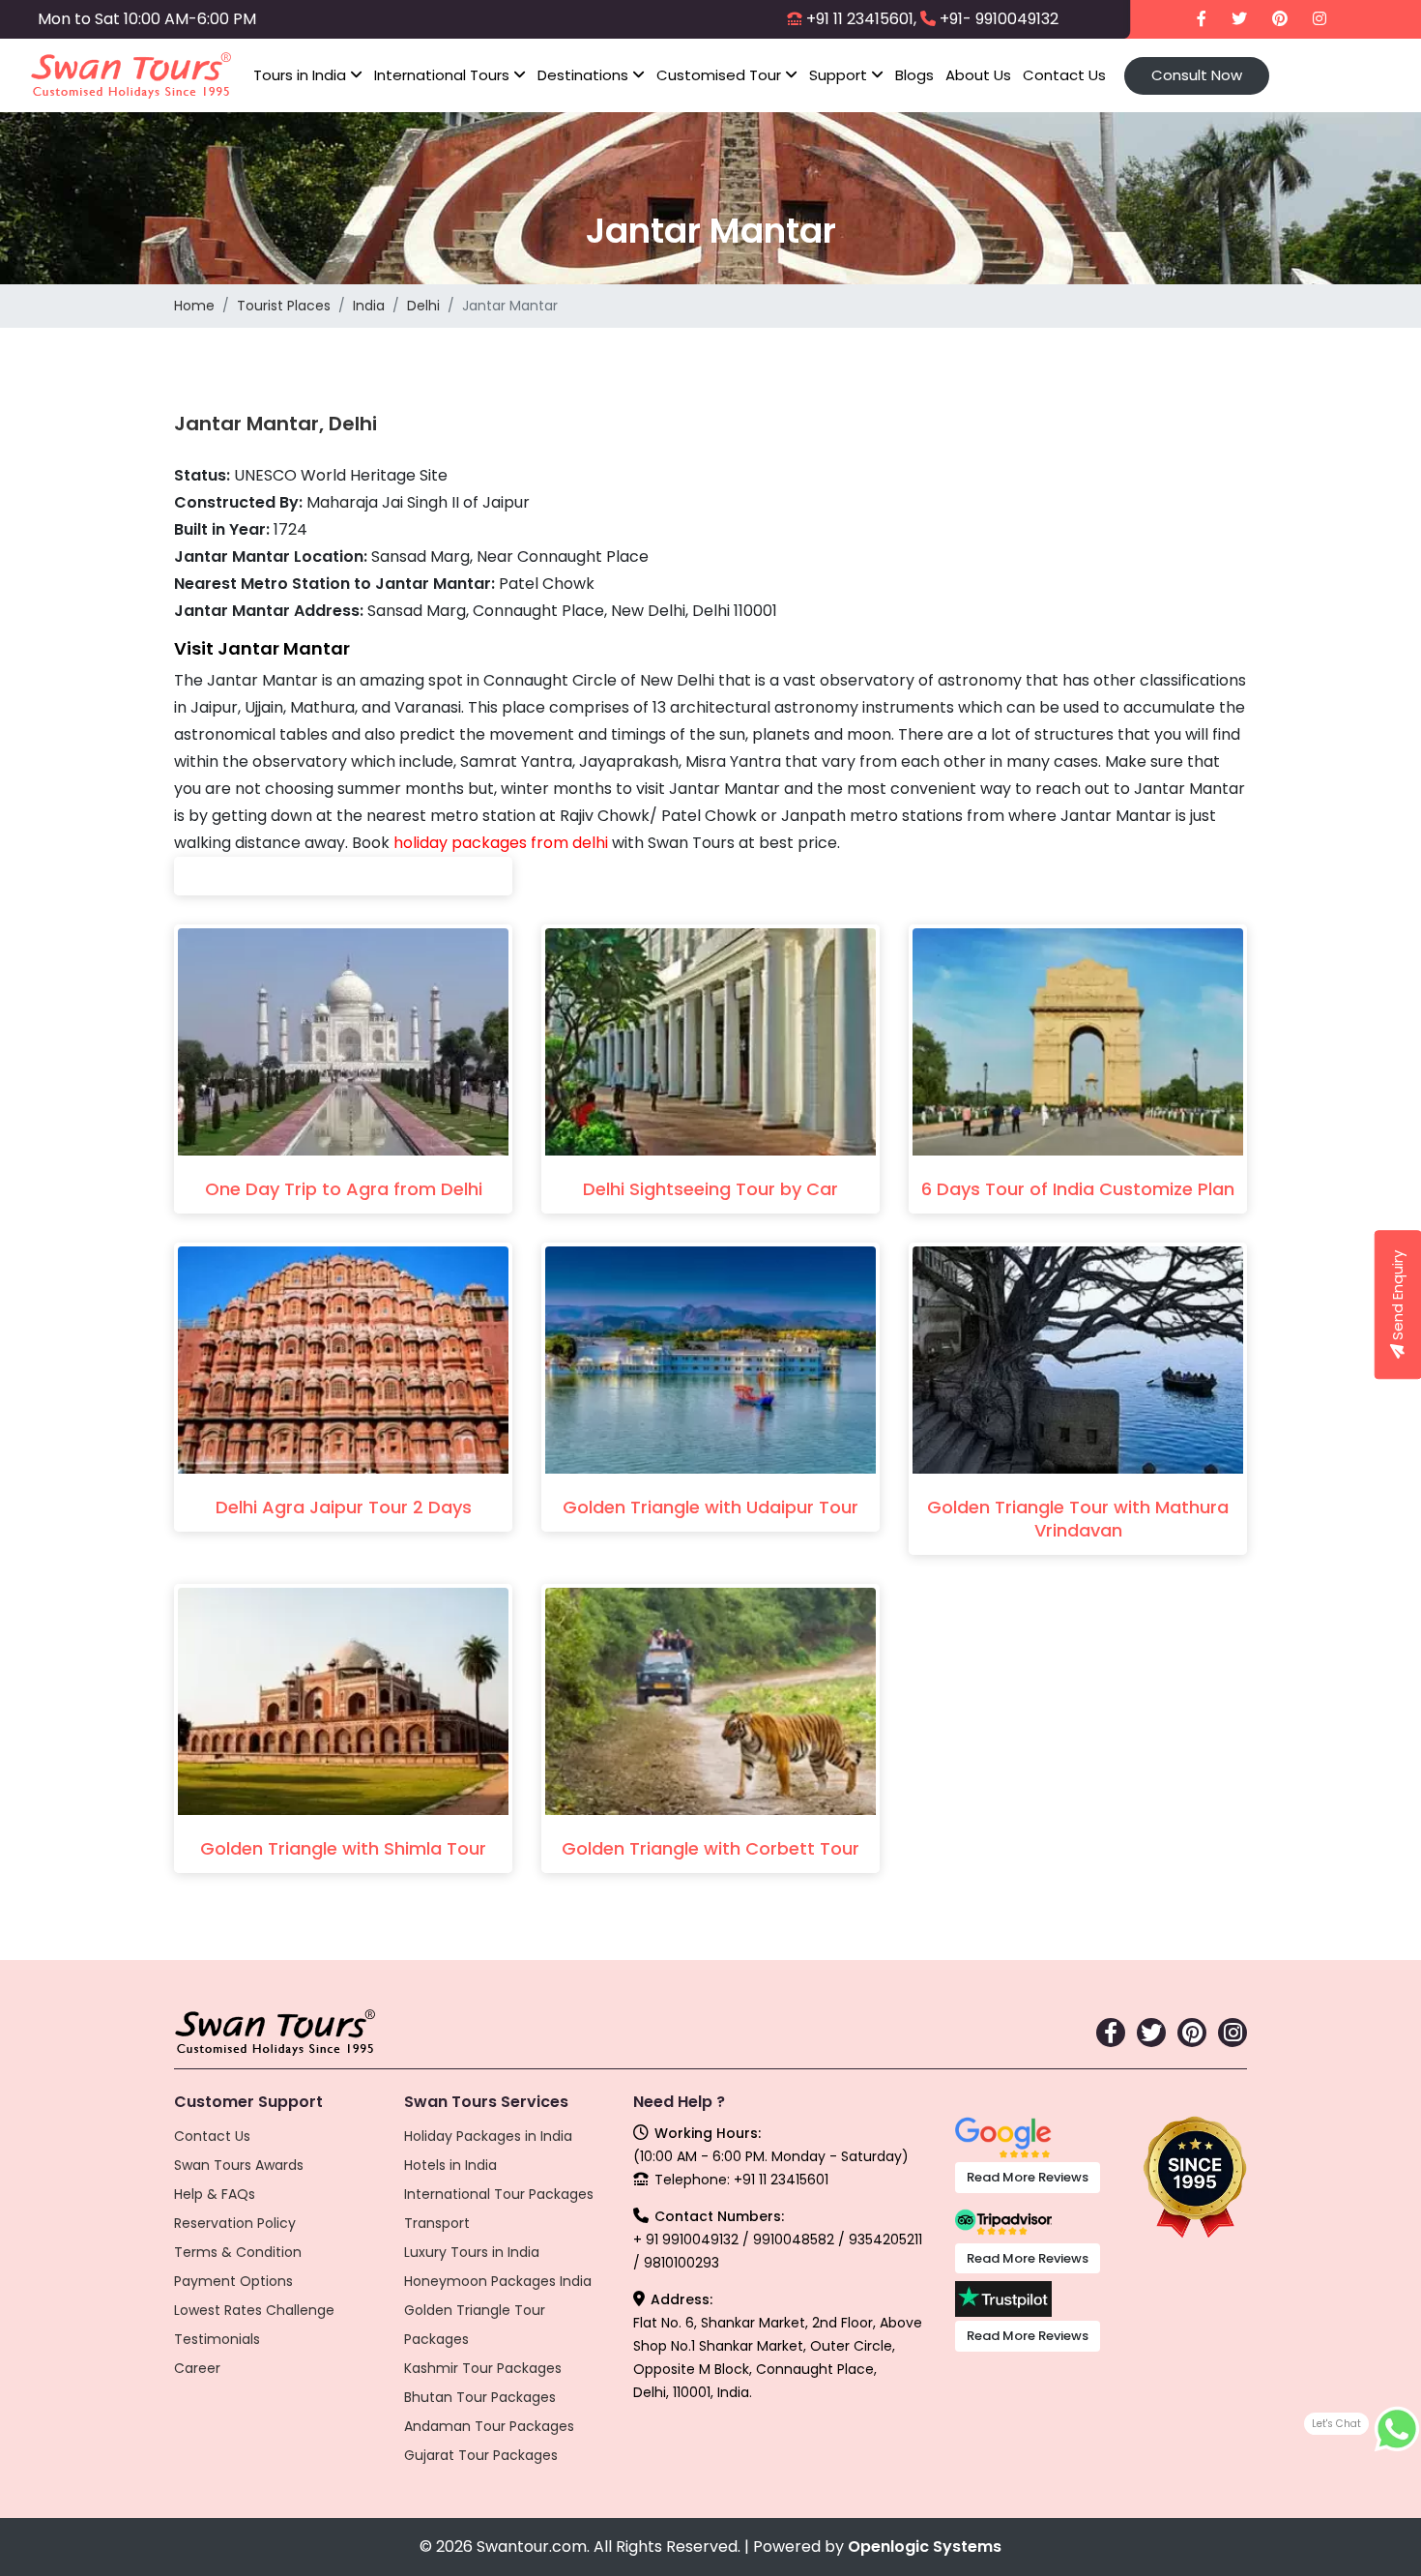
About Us (978, 75)
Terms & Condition (238, 2252)
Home (194, 306)
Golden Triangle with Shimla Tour (343, 1848)
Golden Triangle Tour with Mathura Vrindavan (1078, 1519)
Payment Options (233, 2281)
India (369, 306)
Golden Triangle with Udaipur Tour (710, 1507)
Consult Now (1197, 75)
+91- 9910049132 (999, 19)
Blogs (914, 75)
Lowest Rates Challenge (254, 2310)
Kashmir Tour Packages (483, 2368)
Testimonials (217, 2339)
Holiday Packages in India (488, 2136)
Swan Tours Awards (239, 2165)
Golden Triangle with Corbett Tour (710, 1848)
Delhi (423, 306)
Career (197, 2368)
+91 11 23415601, (861, 19)
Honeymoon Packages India (498, 2281)
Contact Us (1064, 75)
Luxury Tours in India (472, 2252)
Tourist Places (284, 306)
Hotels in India (450, 2165)
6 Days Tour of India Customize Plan (1078, 1189)
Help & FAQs (215, 2194)
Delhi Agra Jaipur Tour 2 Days (344, 1507)
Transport (437, 2223)
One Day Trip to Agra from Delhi (344, 1189)
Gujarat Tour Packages (481, 2455)
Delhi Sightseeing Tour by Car (710, 1189)
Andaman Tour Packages (489, 2426)
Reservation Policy (235, 2223)
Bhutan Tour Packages (480, 2397)
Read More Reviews (1028, 2177)
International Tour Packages (499, 2194)
